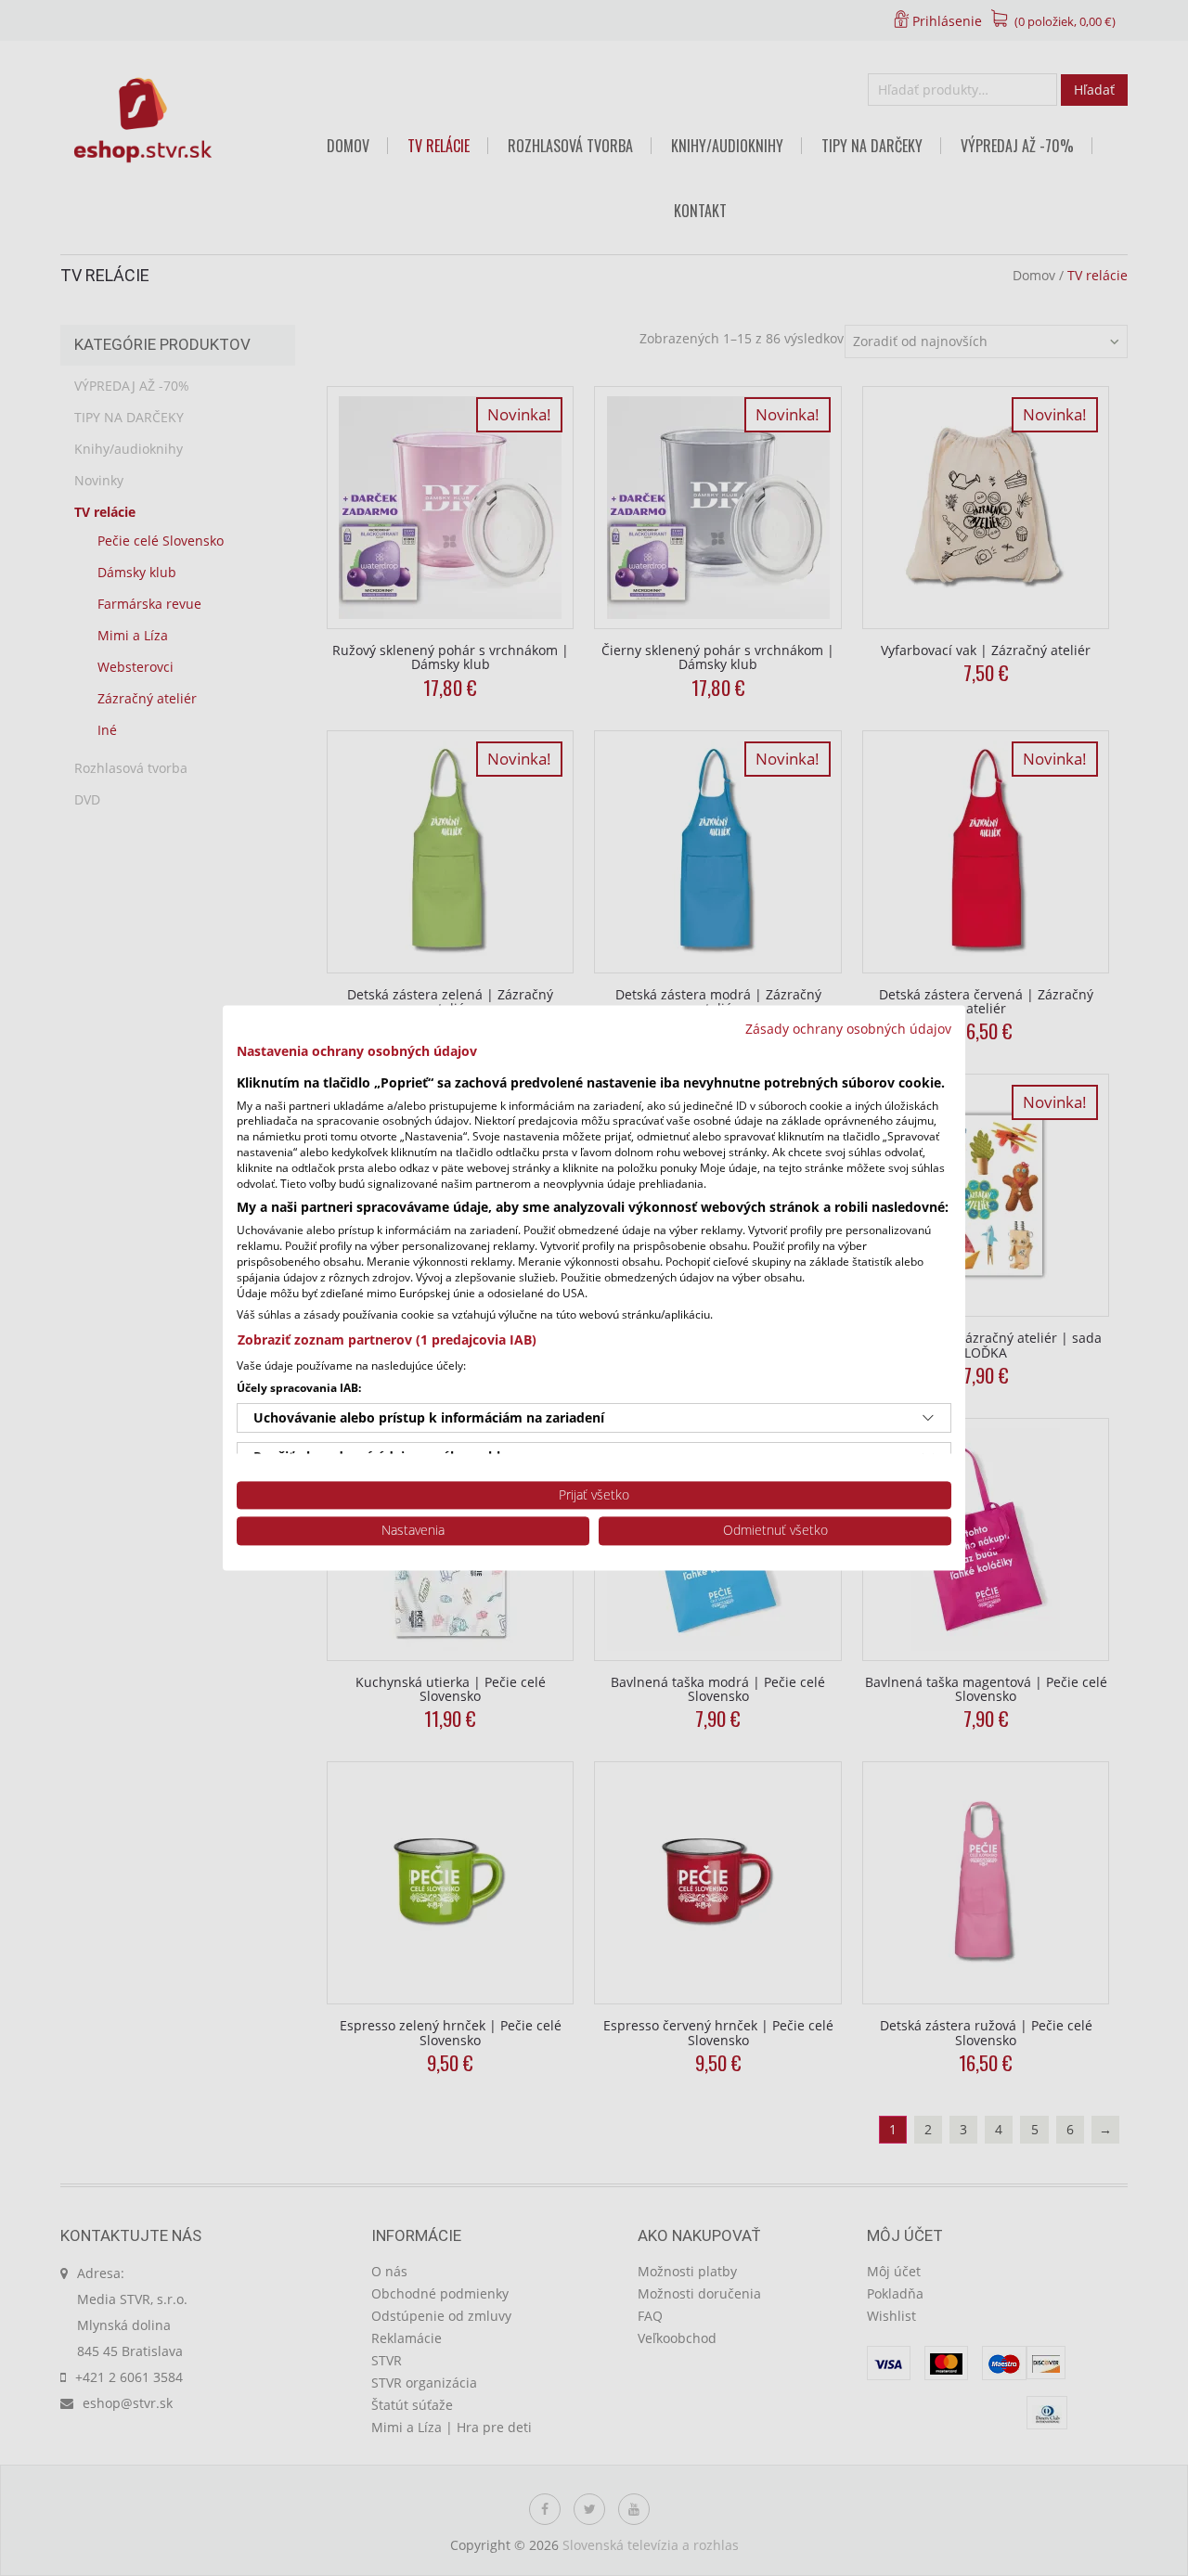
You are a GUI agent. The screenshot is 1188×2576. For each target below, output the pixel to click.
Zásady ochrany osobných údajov (848, 1029)
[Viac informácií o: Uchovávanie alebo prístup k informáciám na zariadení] (928, 1418)
